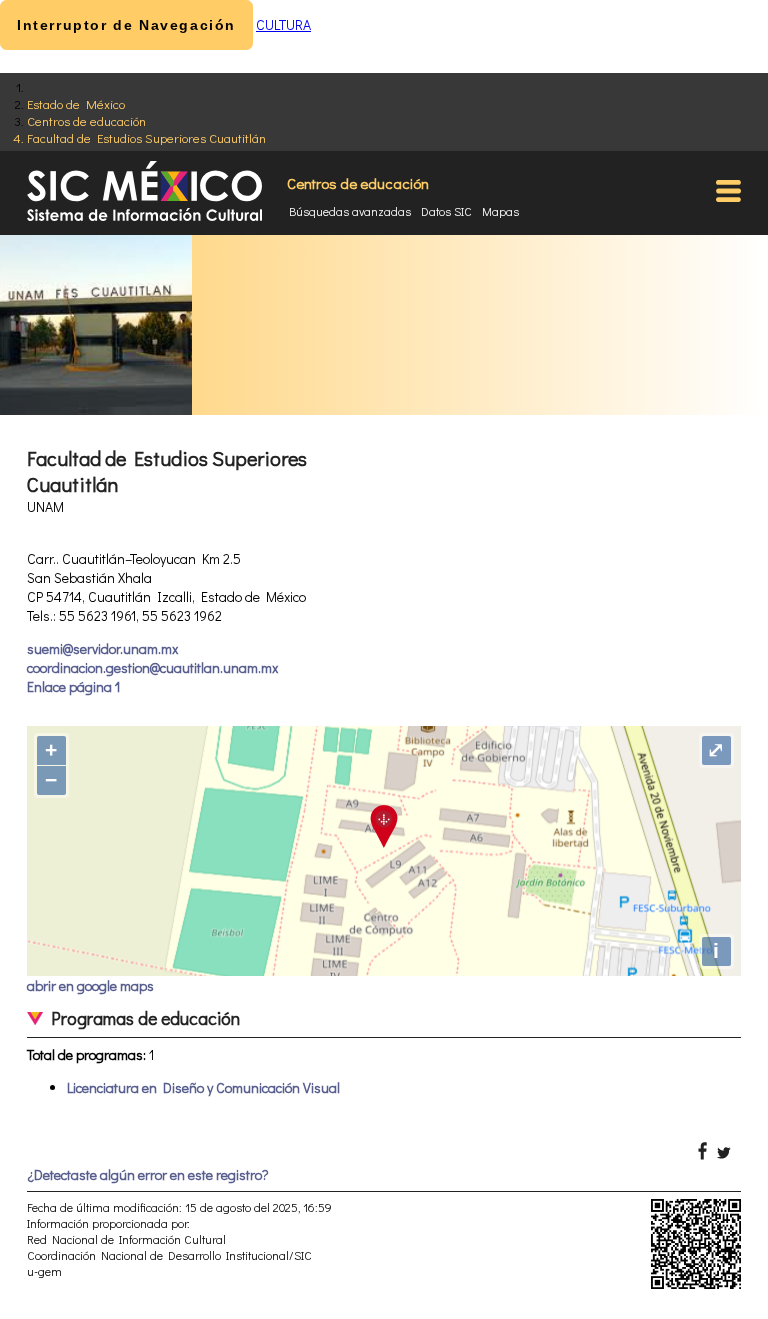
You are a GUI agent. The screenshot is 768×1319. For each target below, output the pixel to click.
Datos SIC (446, 211)
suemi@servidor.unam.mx (102, 648)
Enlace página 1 (73, 686)
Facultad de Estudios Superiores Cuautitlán (146, 137)
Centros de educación (86, 120)
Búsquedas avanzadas (350, 211)
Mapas (500, 211)
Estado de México (76, 103)
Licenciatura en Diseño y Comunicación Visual (203, 1087)
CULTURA (283, 24)
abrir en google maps (90, 985)
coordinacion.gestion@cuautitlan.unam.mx (152, 667)
